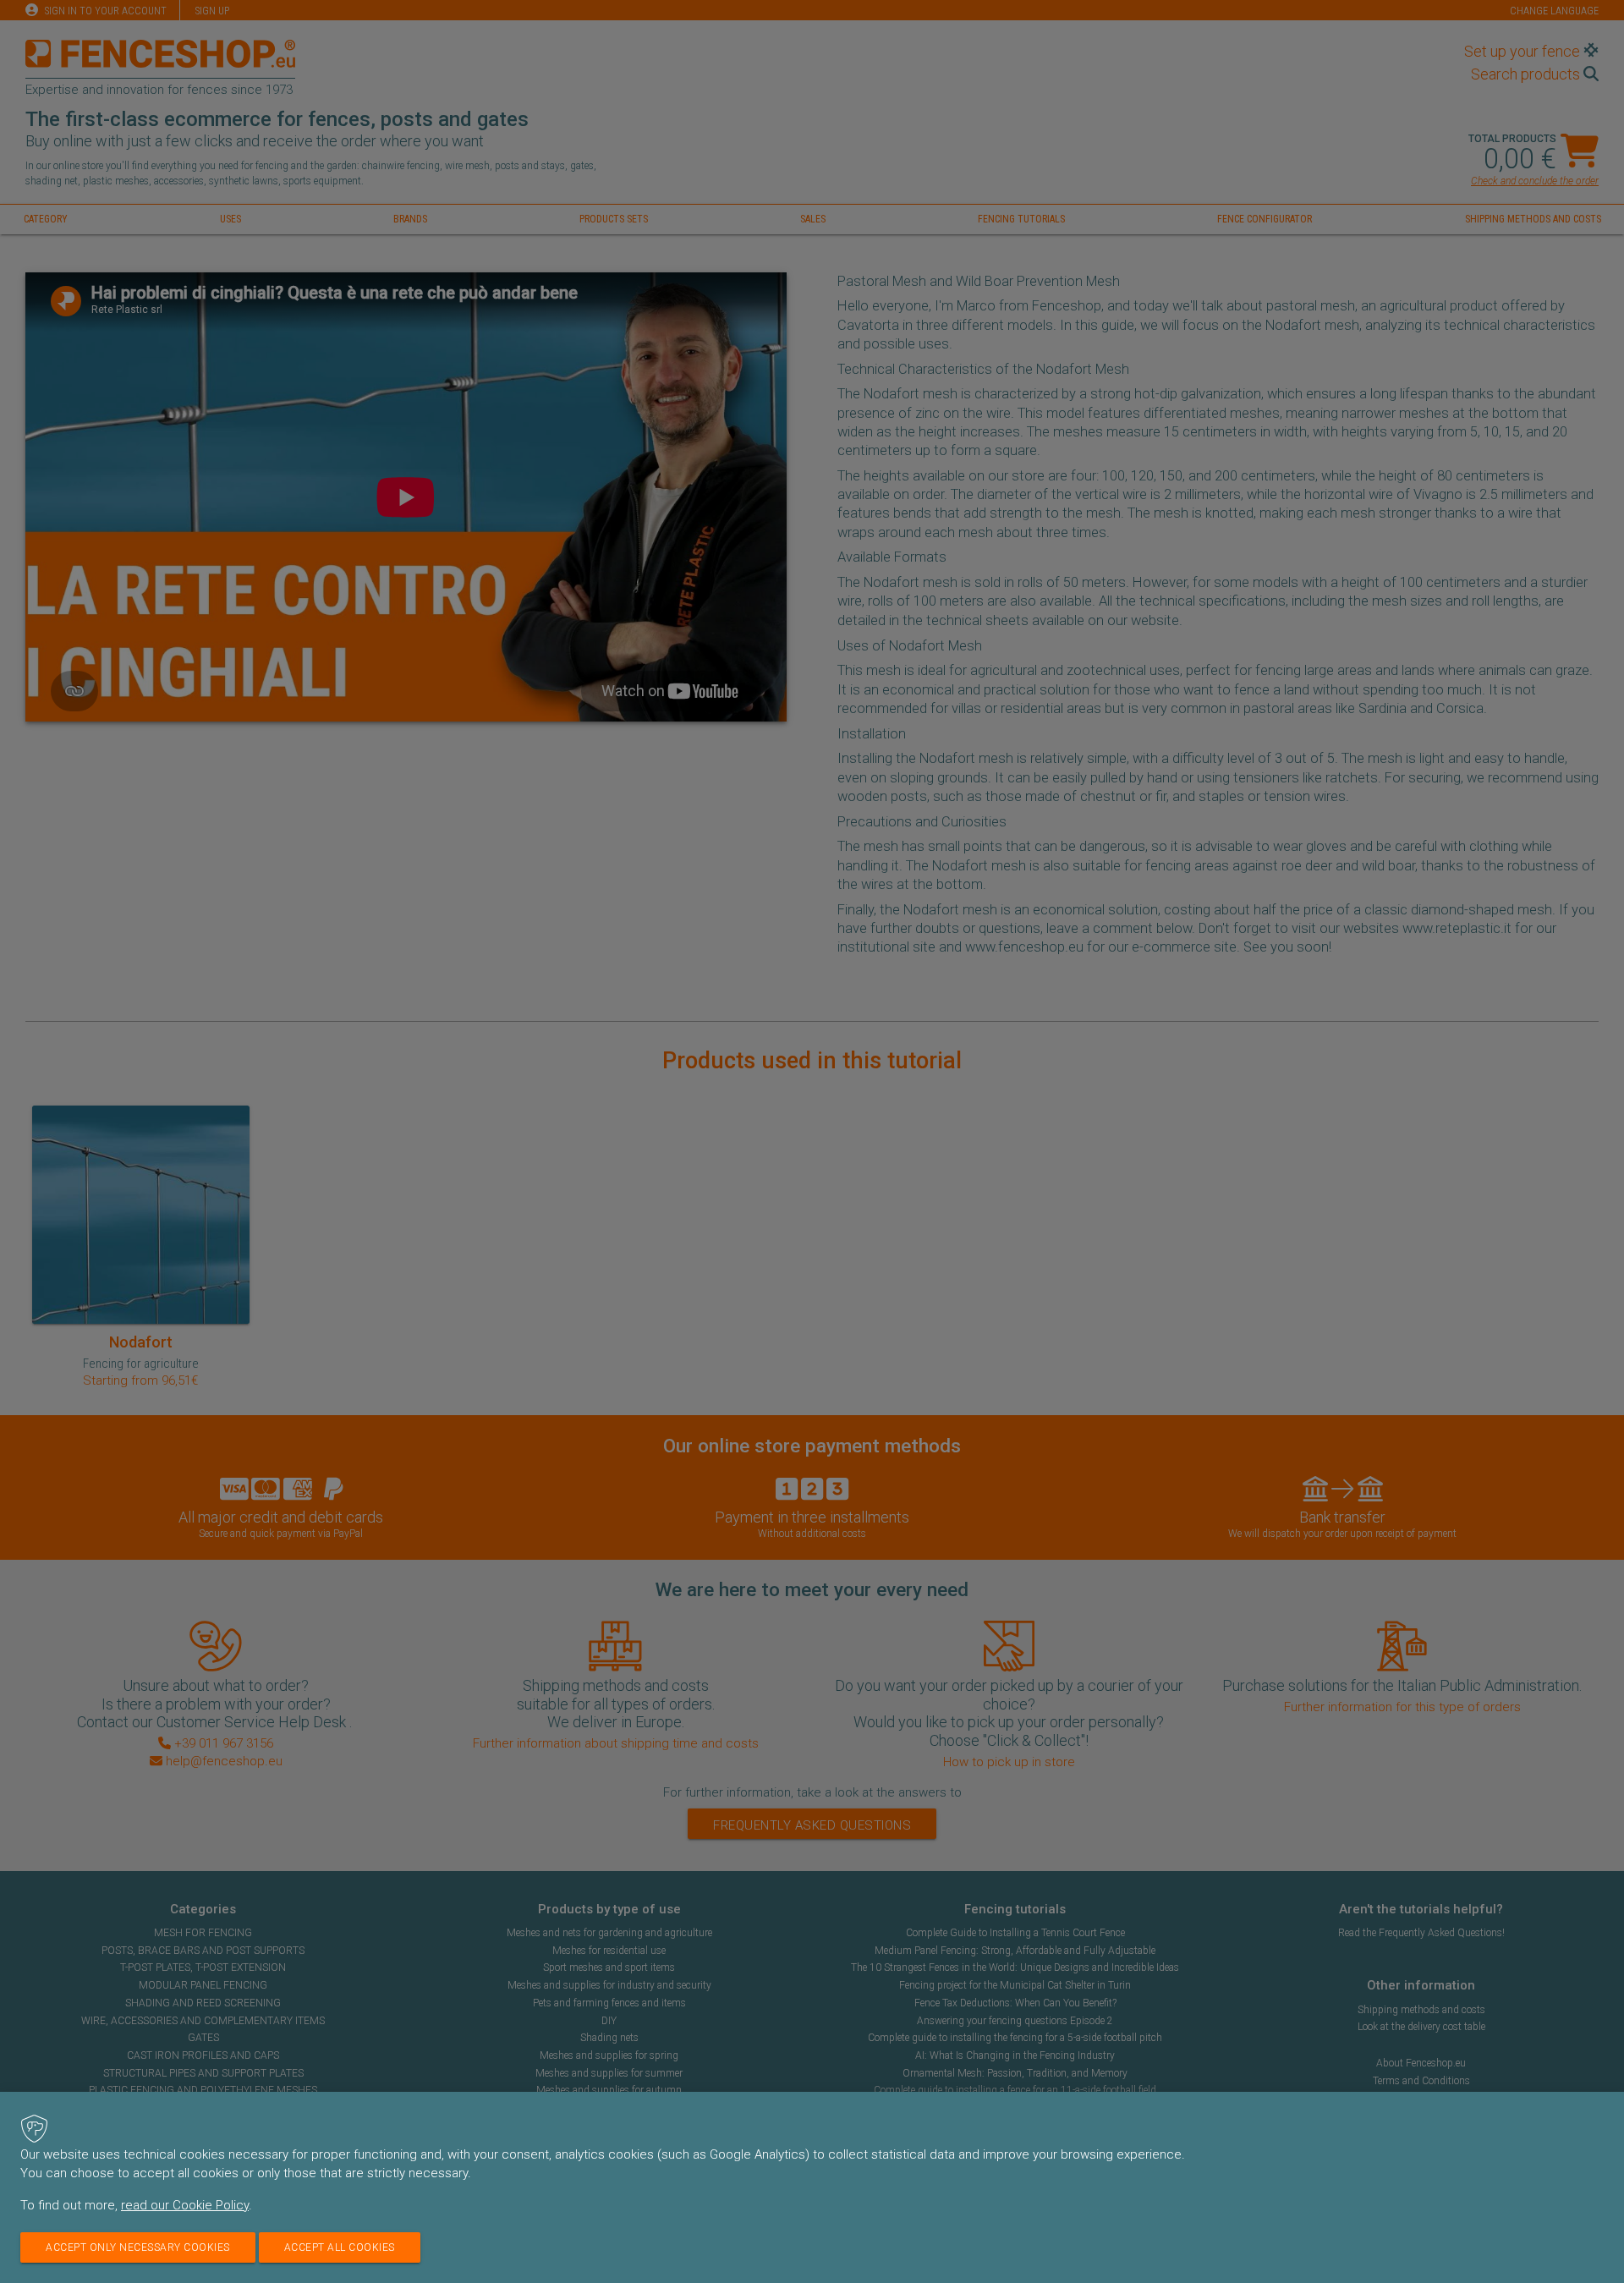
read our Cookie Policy (185, 2205)
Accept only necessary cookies (138, 2247)
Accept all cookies (340, 2247)
